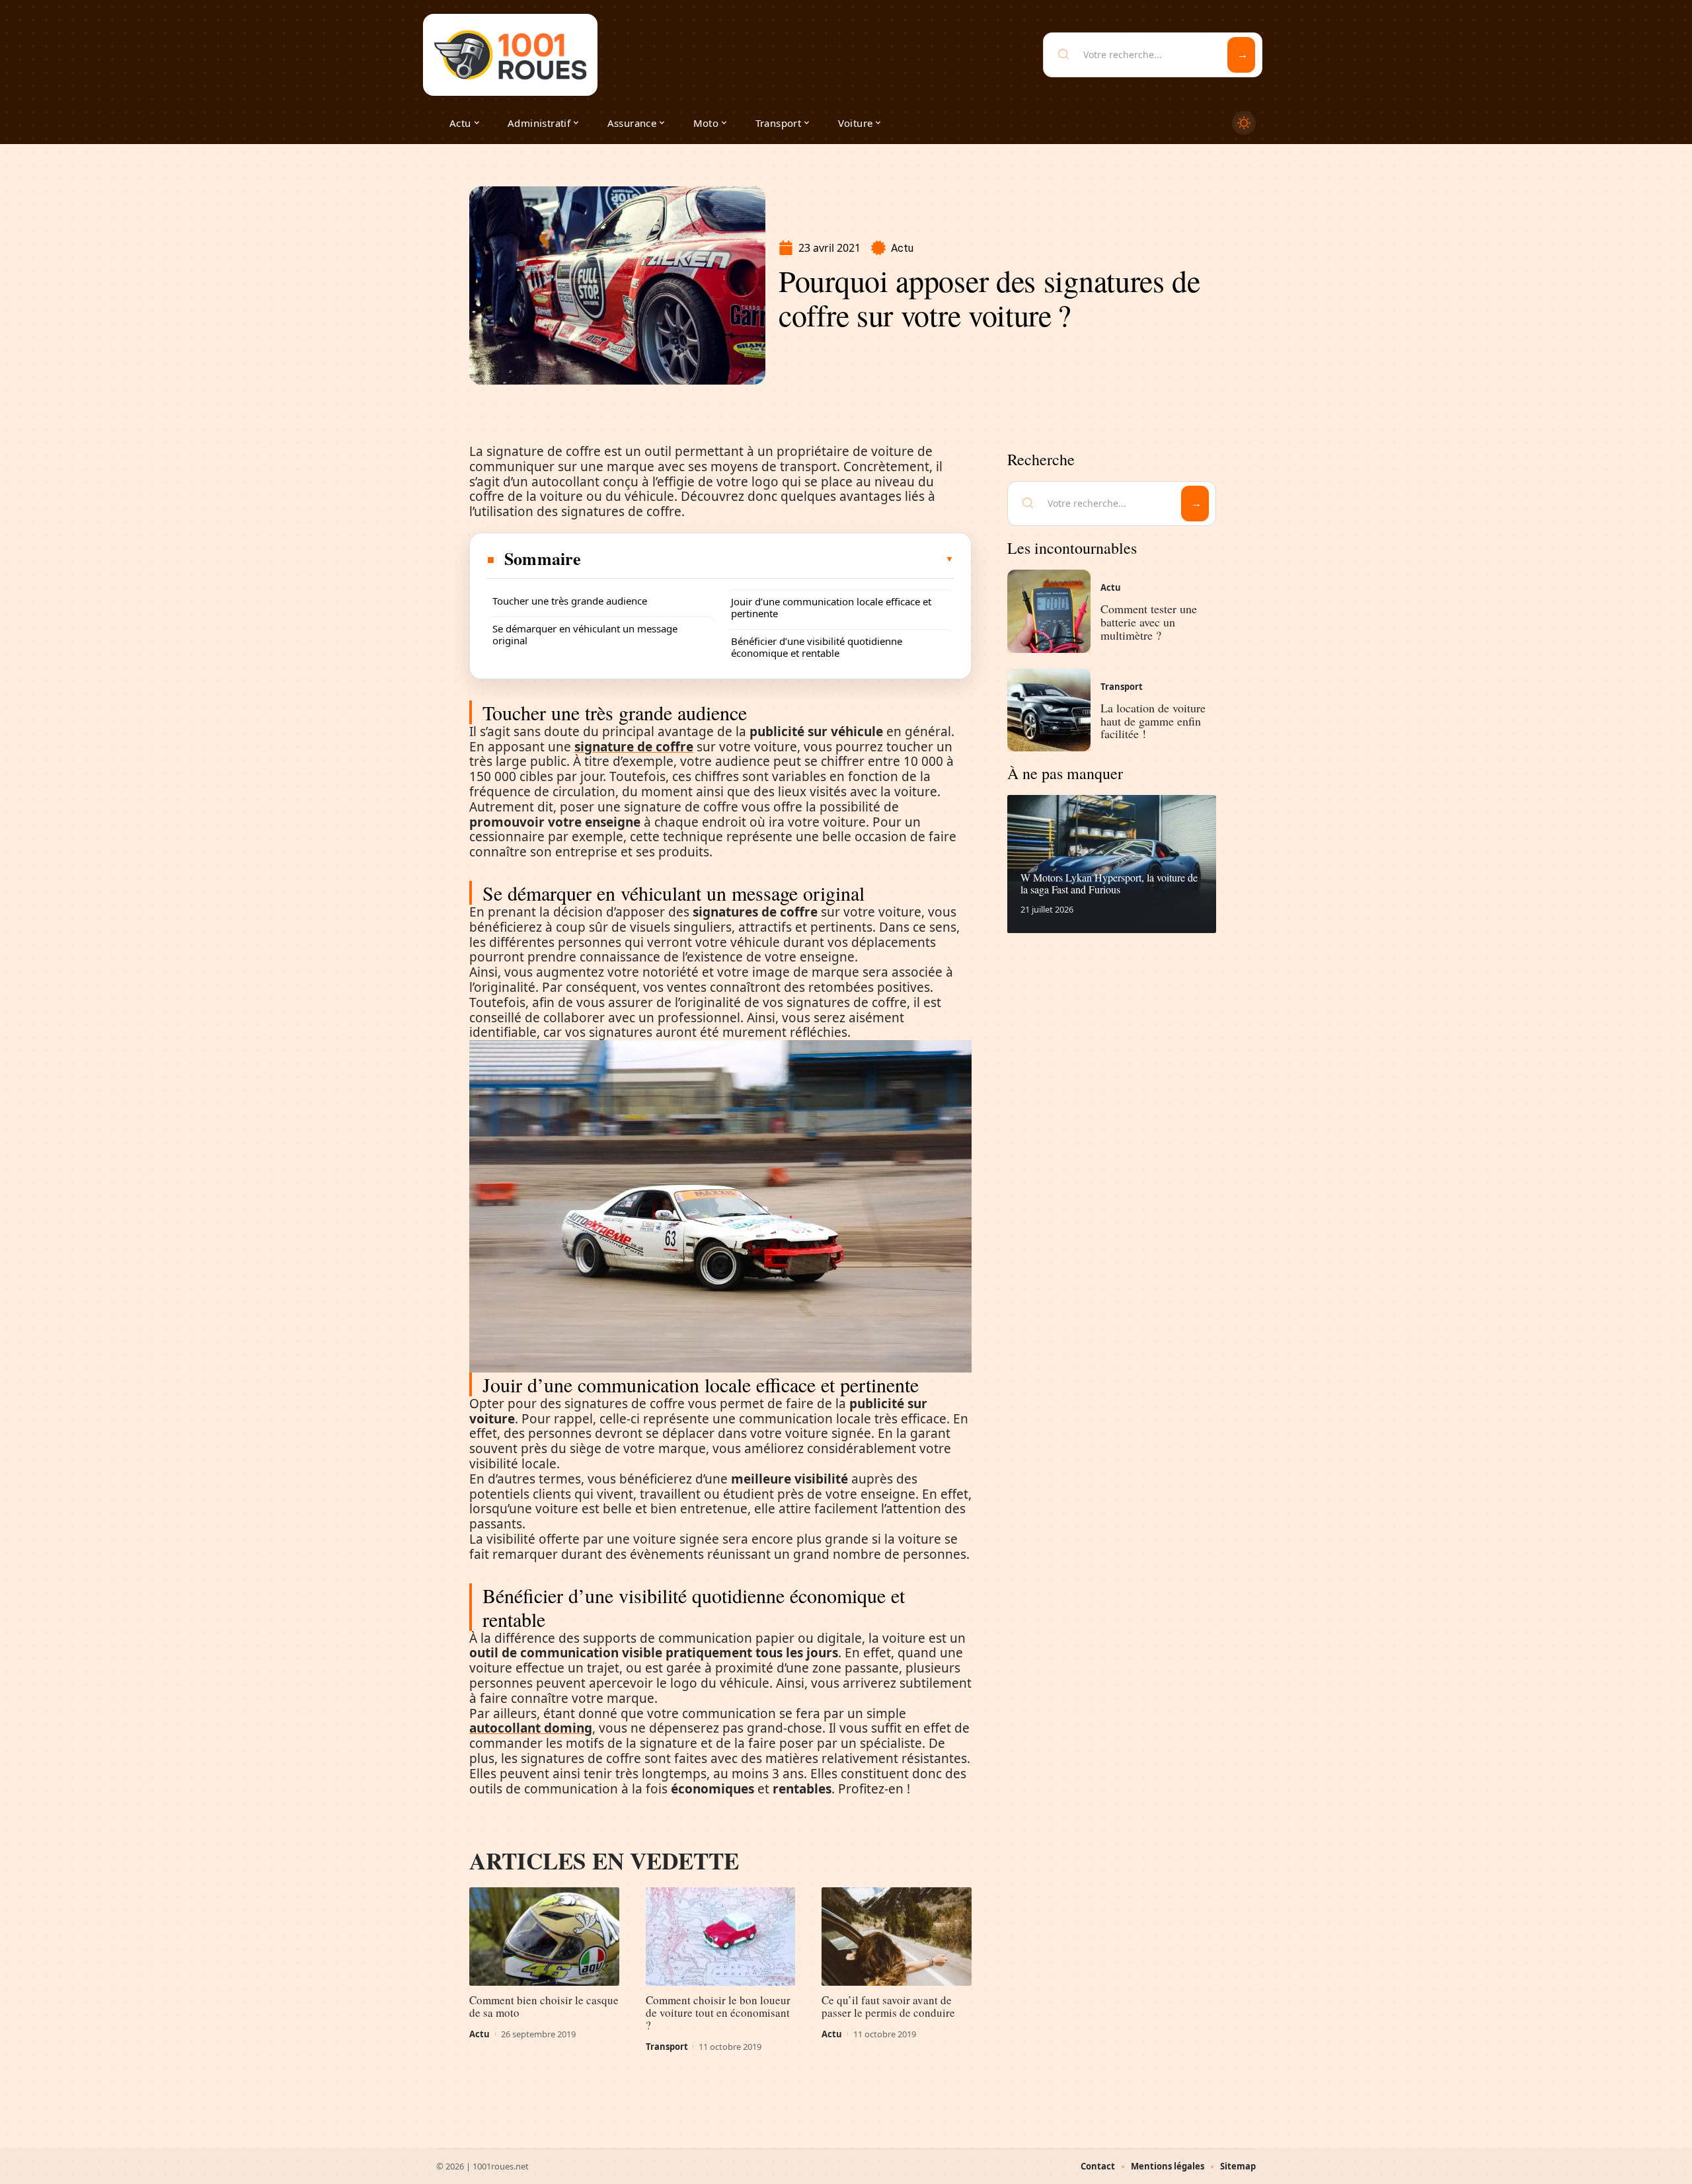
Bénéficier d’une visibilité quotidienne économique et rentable (817, 647)
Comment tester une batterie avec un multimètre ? (1149, 622)
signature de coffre (634, 747)
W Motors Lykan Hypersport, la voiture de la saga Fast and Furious (1109, 883)
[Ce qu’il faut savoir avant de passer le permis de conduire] (897, 1937)
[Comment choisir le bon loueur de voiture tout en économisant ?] (721, 1937)
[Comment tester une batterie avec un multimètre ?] (1049, 611)
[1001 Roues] (510, 55)
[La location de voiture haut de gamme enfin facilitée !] (1049, 710)
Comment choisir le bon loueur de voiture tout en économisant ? (718, 2013)
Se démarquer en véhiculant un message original (585, 634)
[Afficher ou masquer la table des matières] (768, 559)
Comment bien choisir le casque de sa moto (544, 2006)
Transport (667, 2047)
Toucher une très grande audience (570, 601)
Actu (902, 248)
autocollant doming (531, 1728)
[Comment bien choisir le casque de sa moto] (544, 1937)
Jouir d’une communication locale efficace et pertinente (831, 607)
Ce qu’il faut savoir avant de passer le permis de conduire (888, 2006)
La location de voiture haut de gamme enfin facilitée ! (1153, 721)
